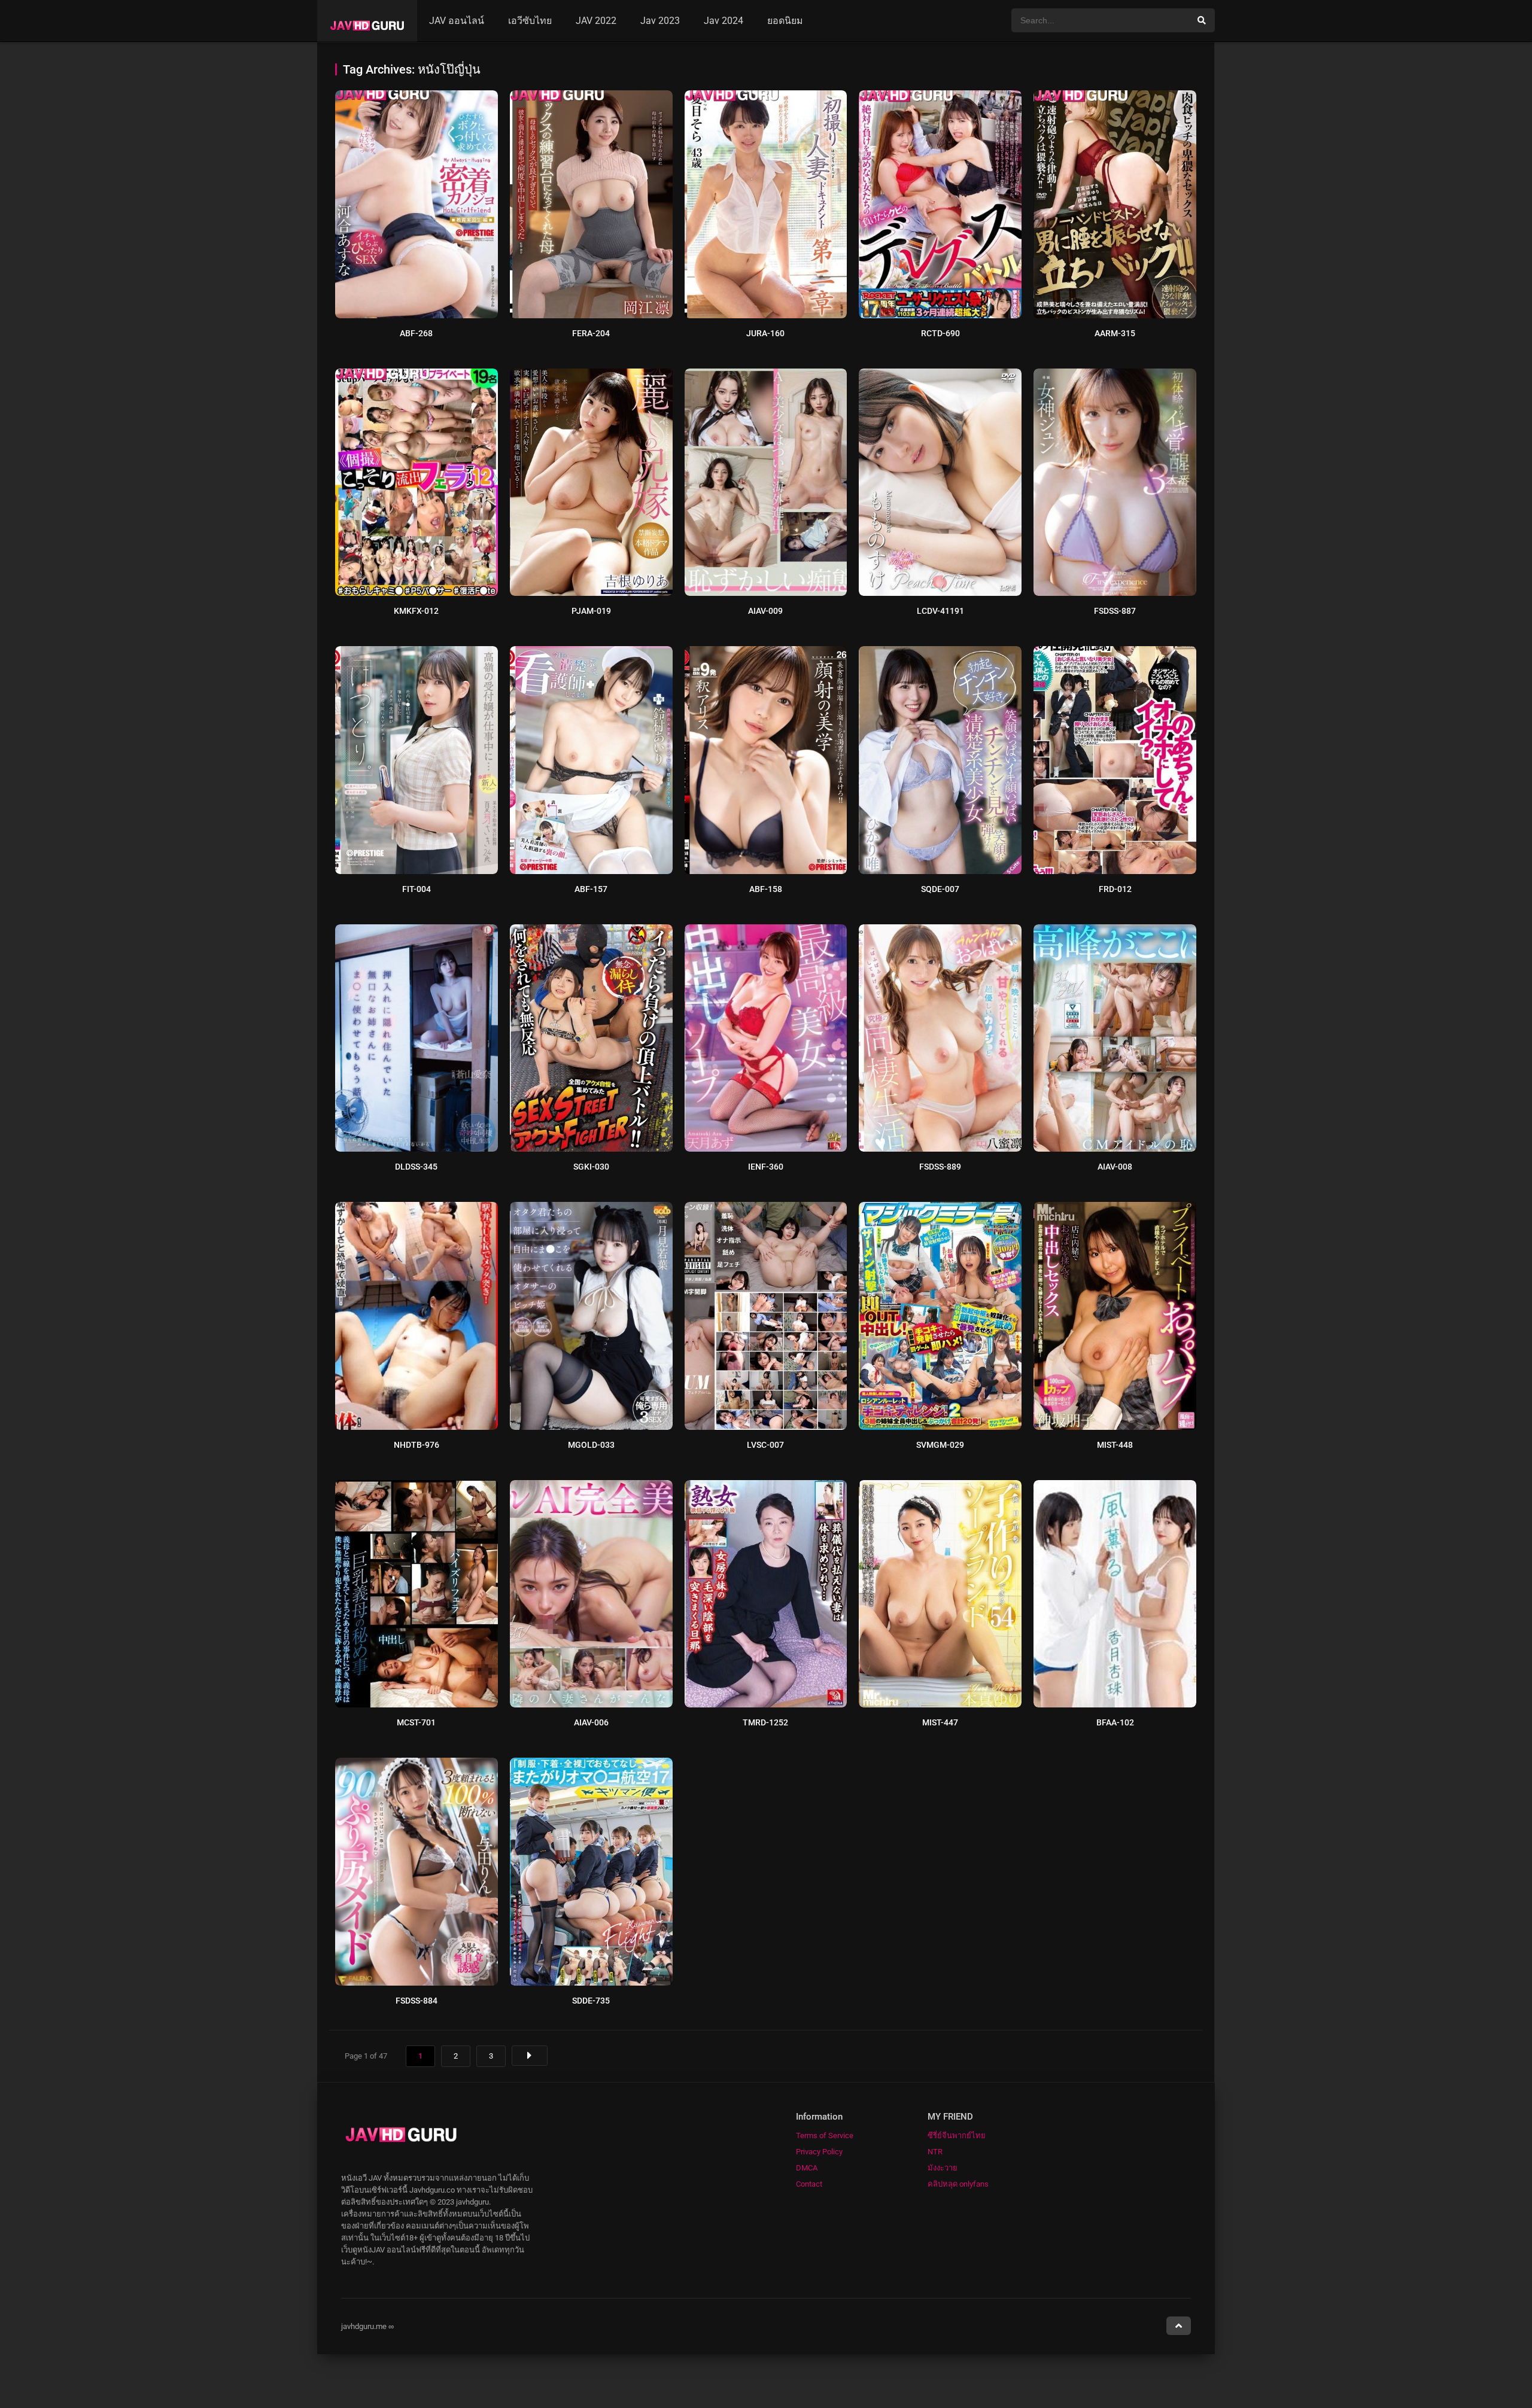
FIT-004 (417, 889)
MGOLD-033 (591, 1445)
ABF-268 (416, 333)
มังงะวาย (943, 2168)
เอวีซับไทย (530, 21)
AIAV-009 (765, 611)
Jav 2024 (724, 21)
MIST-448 (1115, 1445)
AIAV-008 (1115, 1167)
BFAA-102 (1115, 1722)
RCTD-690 (940, 333)
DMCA (807, 2168)
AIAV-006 (591, 1722)
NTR (935, 2152)
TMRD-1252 (765, 1722)
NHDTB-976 (417, 1445)
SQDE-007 (940, 889)
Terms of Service (825, 2135)
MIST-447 (940, 1722)
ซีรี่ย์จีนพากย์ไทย (957, 2135)
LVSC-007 (765, 1445)
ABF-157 (591, 889)
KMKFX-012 (416, 611)
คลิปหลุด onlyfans (958, 2184)
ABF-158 (766, 889)
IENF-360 (766, 1167)
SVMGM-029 (940, 1445)
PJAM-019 (591, 611)
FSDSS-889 (940, 1167)
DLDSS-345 (416, 1167)
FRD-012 (1115, 889)
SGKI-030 (591, 1167)
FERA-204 (591, 333)
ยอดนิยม (785, 21)
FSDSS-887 (1115, 611)
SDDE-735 (591, 2001)
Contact (809, 2184)
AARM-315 (1115, 333)
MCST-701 (416, 1722)
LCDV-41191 (940, 611)
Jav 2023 (660, 21)
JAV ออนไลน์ (457, 21)
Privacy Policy (819, 2152)
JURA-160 (765, 333)
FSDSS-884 (417, 2001)
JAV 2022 (596, 21)
